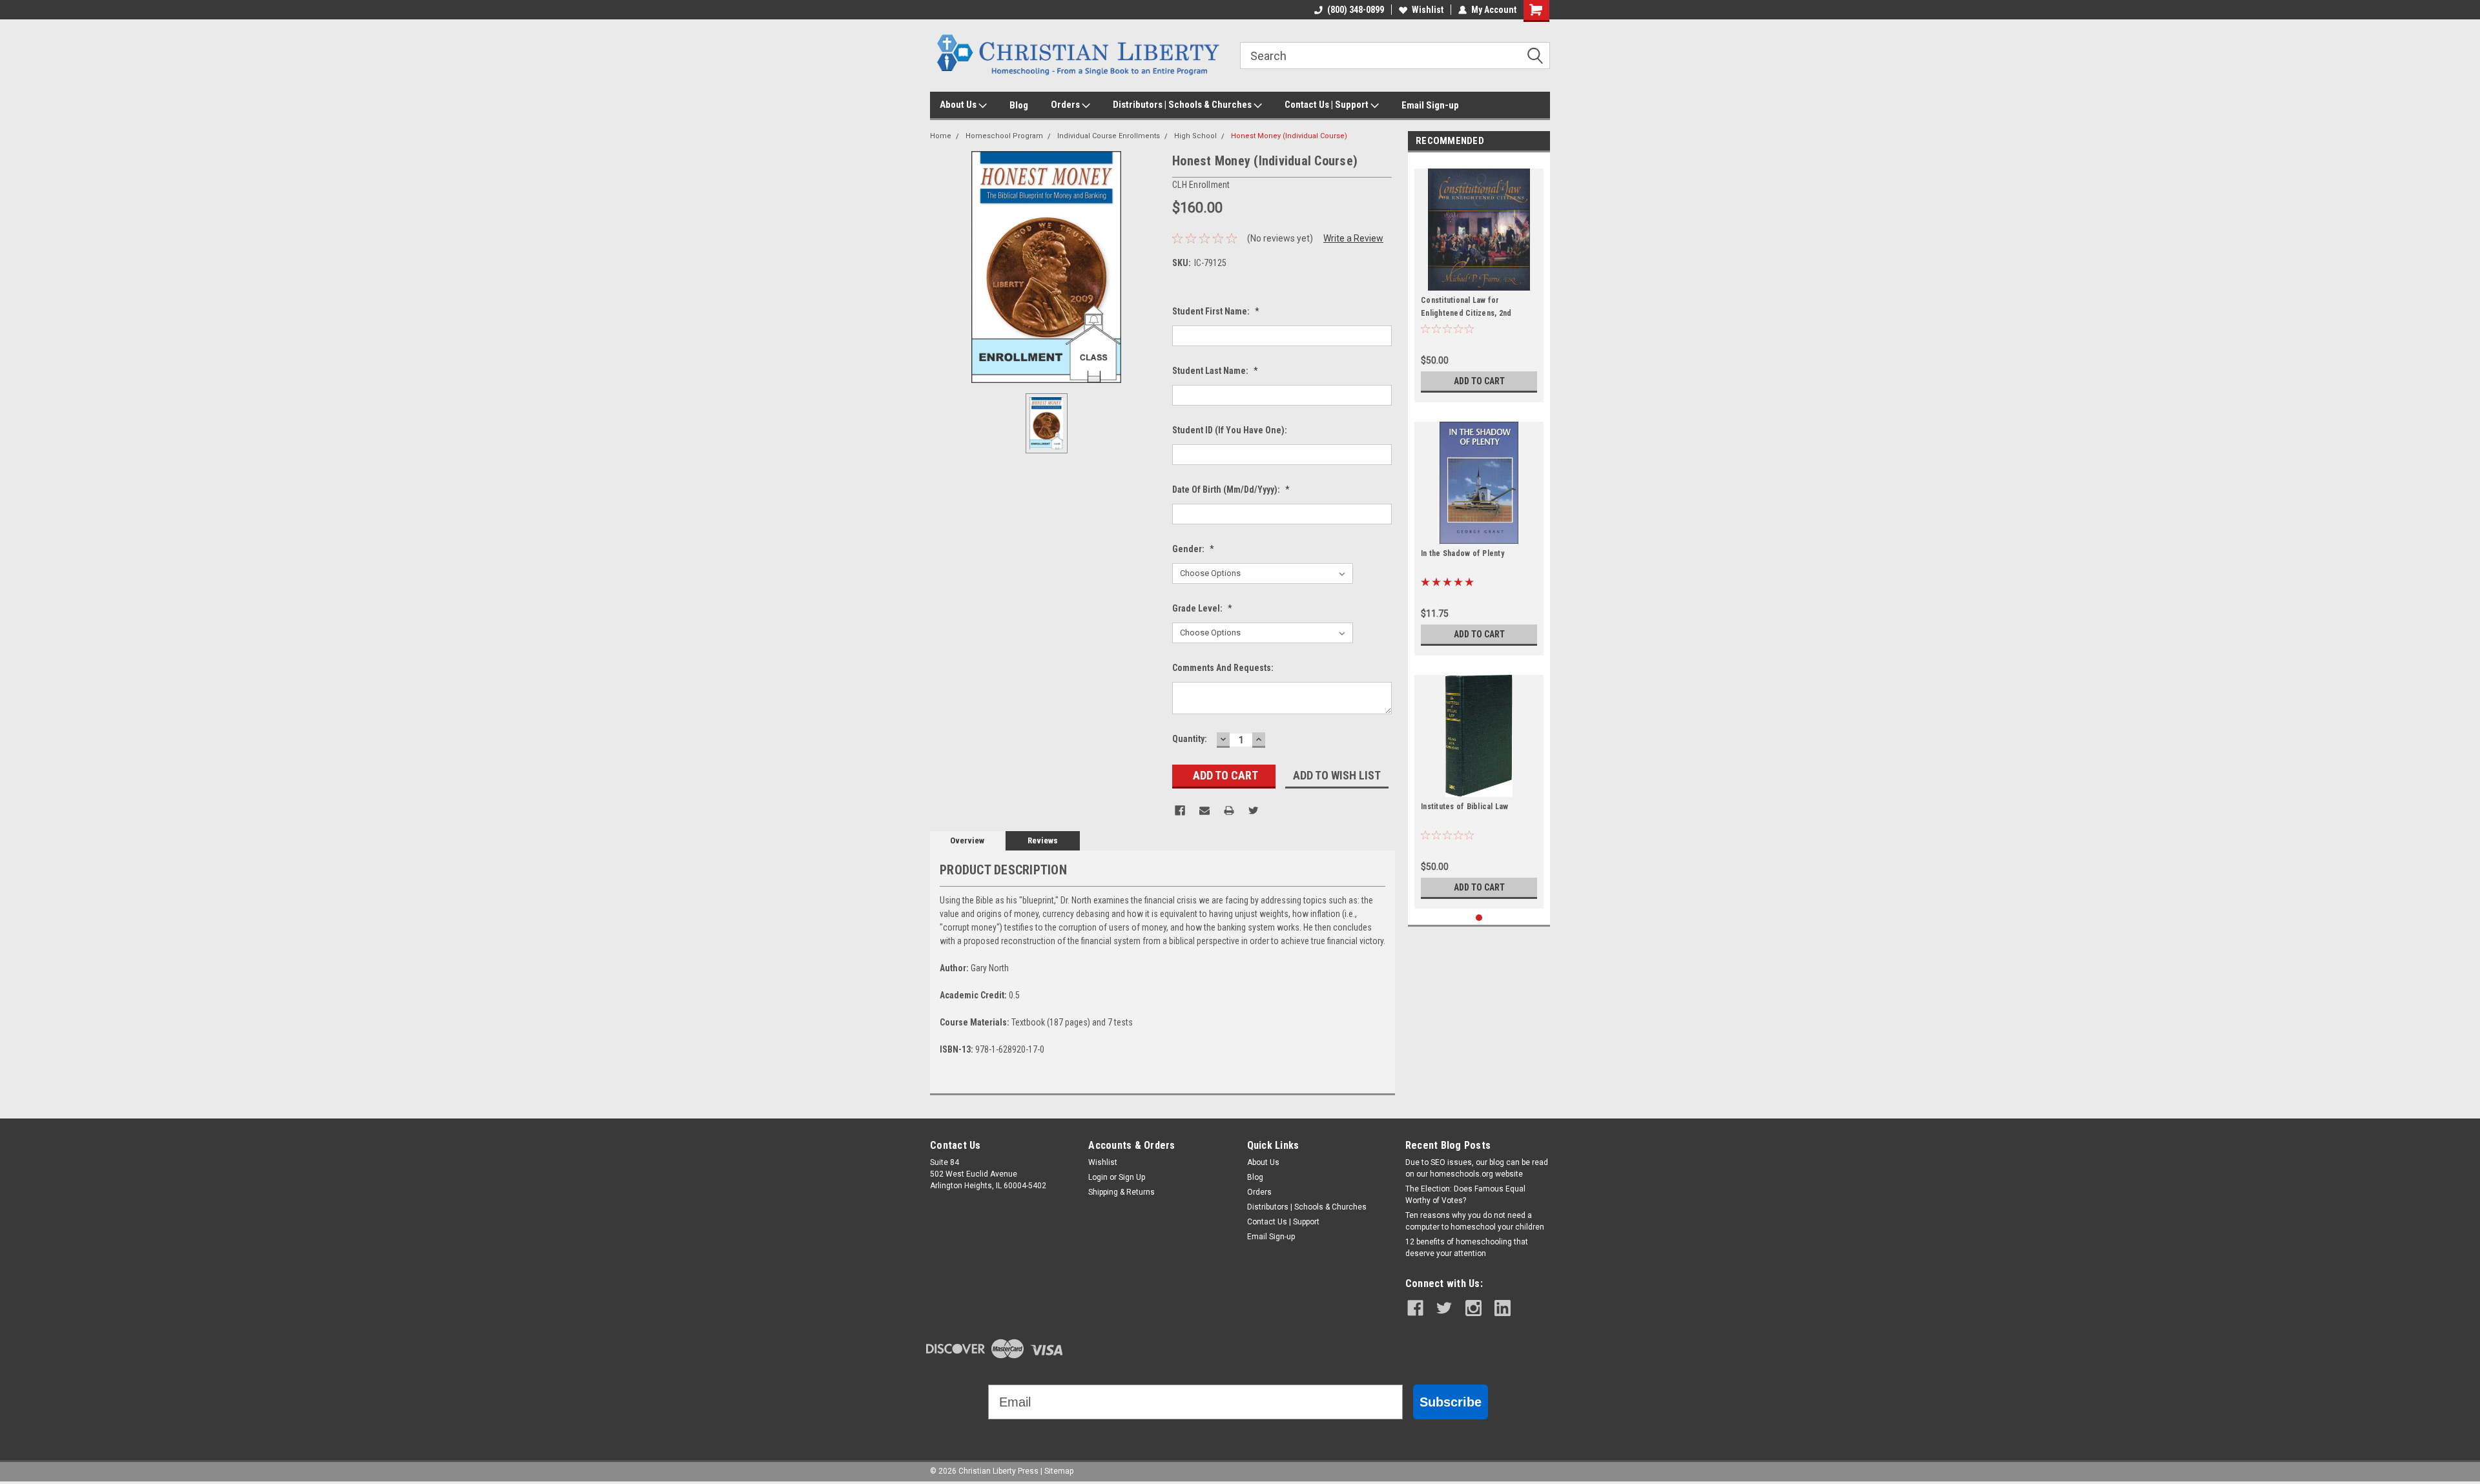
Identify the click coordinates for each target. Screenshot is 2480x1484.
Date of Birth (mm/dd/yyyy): (1231, 490)
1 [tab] (1479, 918)
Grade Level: (1202, 608)
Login (1098, 1177)
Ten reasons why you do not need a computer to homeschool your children (1475, 1221)
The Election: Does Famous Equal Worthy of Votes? (1465, 1195)
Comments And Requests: (1223, 668)
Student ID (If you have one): (1230, 430)
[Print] (1229, 810)
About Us (959, 105)
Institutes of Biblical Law (1465, 807)
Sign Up (1132, 1177)
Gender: (1193, 549)
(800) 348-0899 (1356, 10)
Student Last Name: (1215, 371)
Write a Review (1353, 238)
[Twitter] (1254, 810)
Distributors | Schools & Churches (1183, 105)
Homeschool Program (1004, 136)
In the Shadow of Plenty (1462, 553)
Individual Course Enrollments (1109, 136)
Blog (1019, 105)
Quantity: (1190, 739)
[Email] (1204, 810)
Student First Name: (1216, 311)
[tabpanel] (1479, 281)
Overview (967, 840)
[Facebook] (1180, 810)
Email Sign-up (1430, 105)
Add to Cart (1479, 381)
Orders (1066, 105)
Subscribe (1451, 1402)
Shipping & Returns (1121, 1192)
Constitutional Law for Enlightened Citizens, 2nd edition (1466, 313)
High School (1195, 136)
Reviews (1043, 840)
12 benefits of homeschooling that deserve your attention (1467, 1248)
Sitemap (1059, 1471)
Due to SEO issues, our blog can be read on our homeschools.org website (1477, 1168)
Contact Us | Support (1328, 105)
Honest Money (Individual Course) (1289, 136)
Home (941, 136)
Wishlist (1428, 10)
